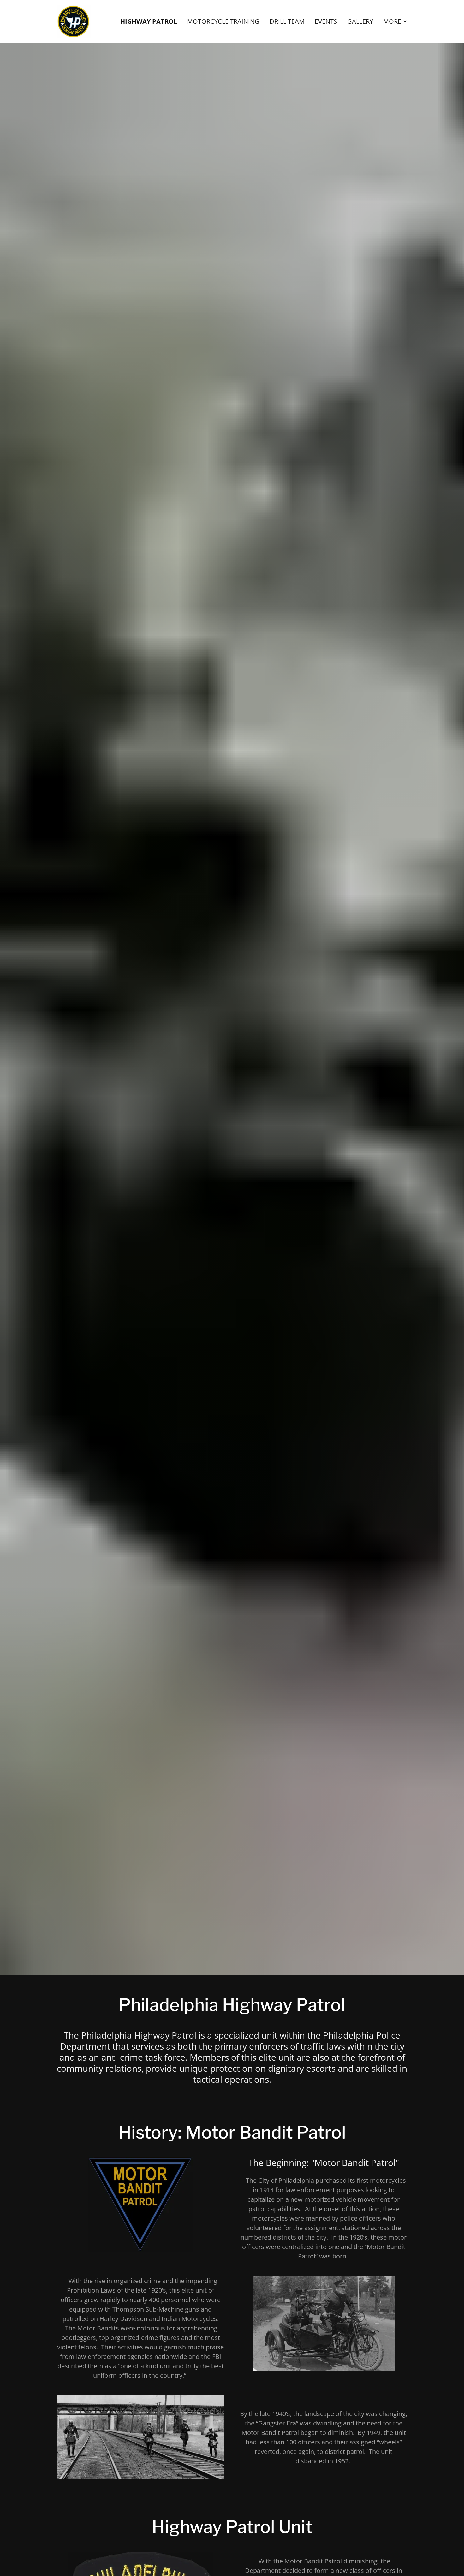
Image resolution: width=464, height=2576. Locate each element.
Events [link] (326, 21)
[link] (74, 21)
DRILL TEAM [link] (287, 21)
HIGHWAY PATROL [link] (149, 22)
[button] (395, 21)
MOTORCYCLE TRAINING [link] (223, 21)
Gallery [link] (360, 21)
